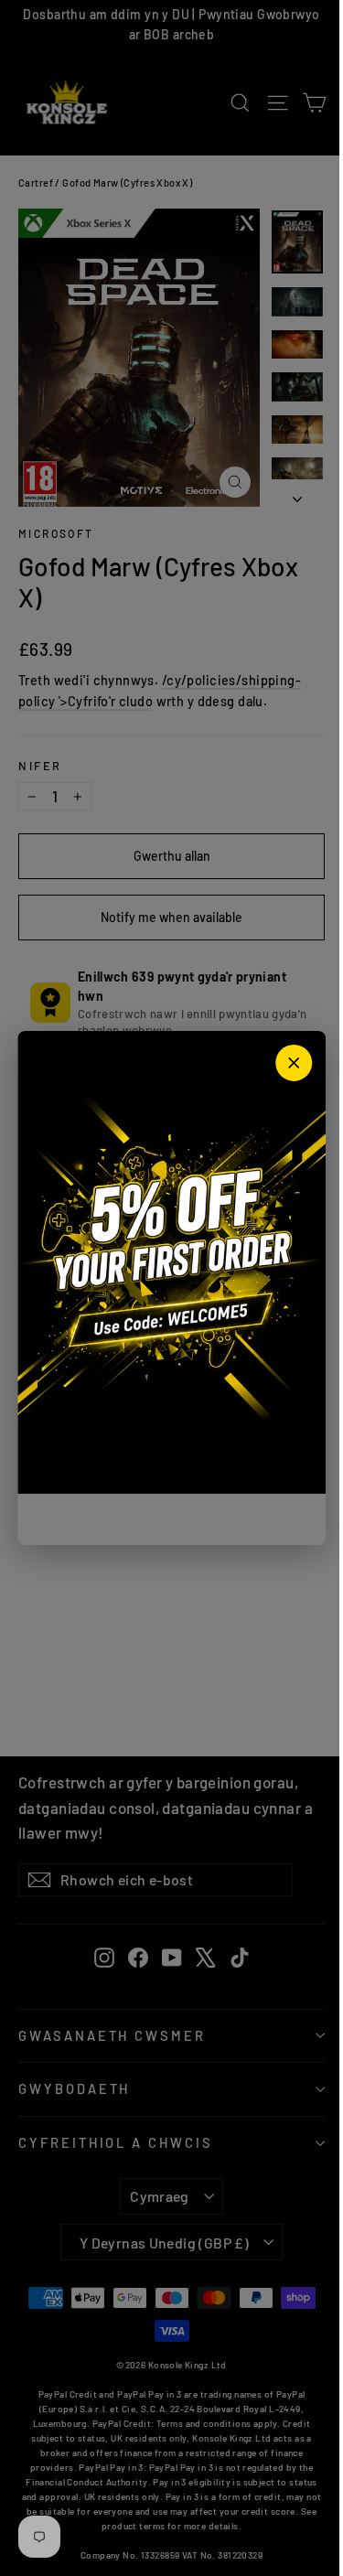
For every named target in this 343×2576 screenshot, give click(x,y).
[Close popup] (294, 1063)
